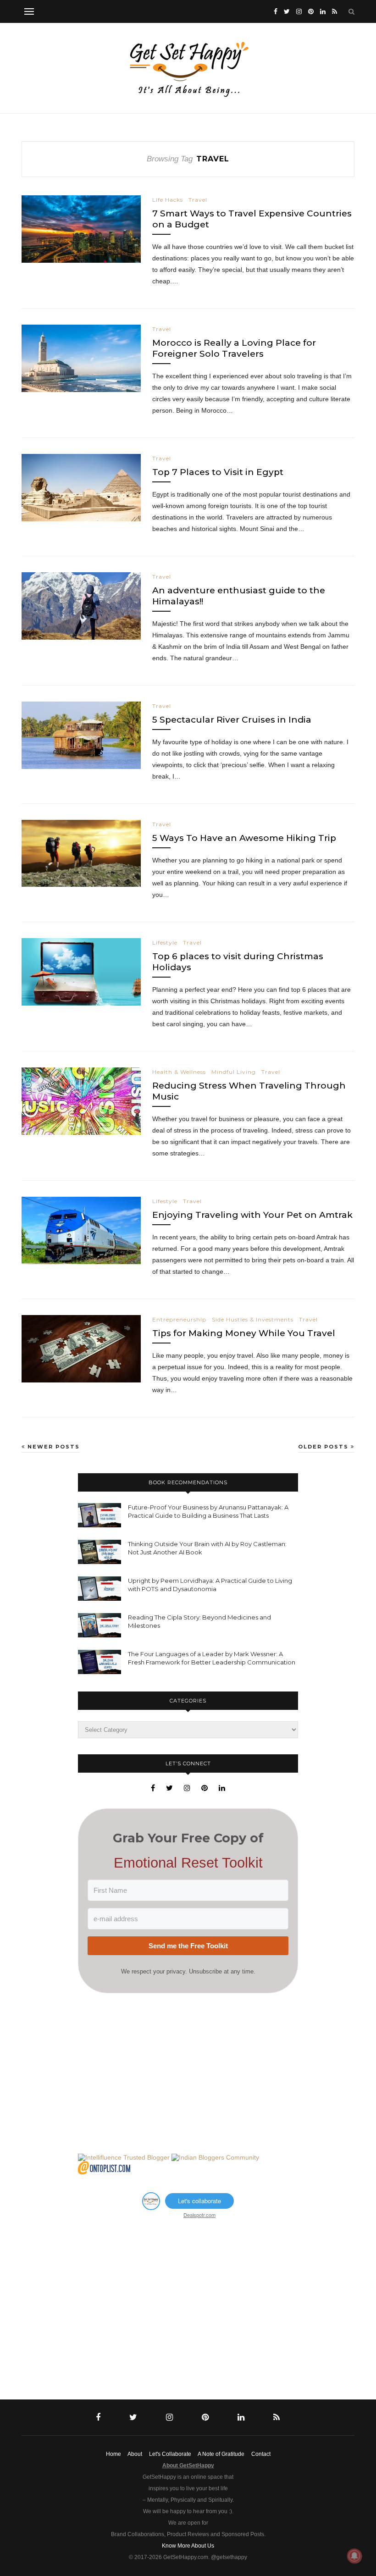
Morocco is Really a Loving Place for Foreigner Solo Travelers (234, 348)
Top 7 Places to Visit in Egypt (218, 472)
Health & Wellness (179, 1072)
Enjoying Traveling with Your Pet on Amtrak (252, 1215)
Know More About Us (188, 2546)
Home (113, 2454)
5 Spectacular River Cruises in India (232, 720)
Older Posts (324, 1447)
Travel (198, 200)
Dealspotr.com (199, 2215)
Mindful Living (234, 1072)
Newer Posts (53, 1447)
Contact (261, 2454)
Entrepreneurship (179, 1319)
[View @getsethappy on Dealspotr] (151, 2207)
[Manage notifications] (354, 2556)
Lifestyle (165, 943)
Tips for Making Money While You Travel (244, 1333)
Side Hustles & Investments (253, 1319)
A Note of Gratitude (221, 2454)
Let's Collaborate (170, 2454)
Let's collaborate (199, 2201)
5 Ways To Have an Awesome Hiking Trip (244, 838)
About (135, 2454)
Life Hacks (168, 200)
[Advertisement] (188, 2073)
